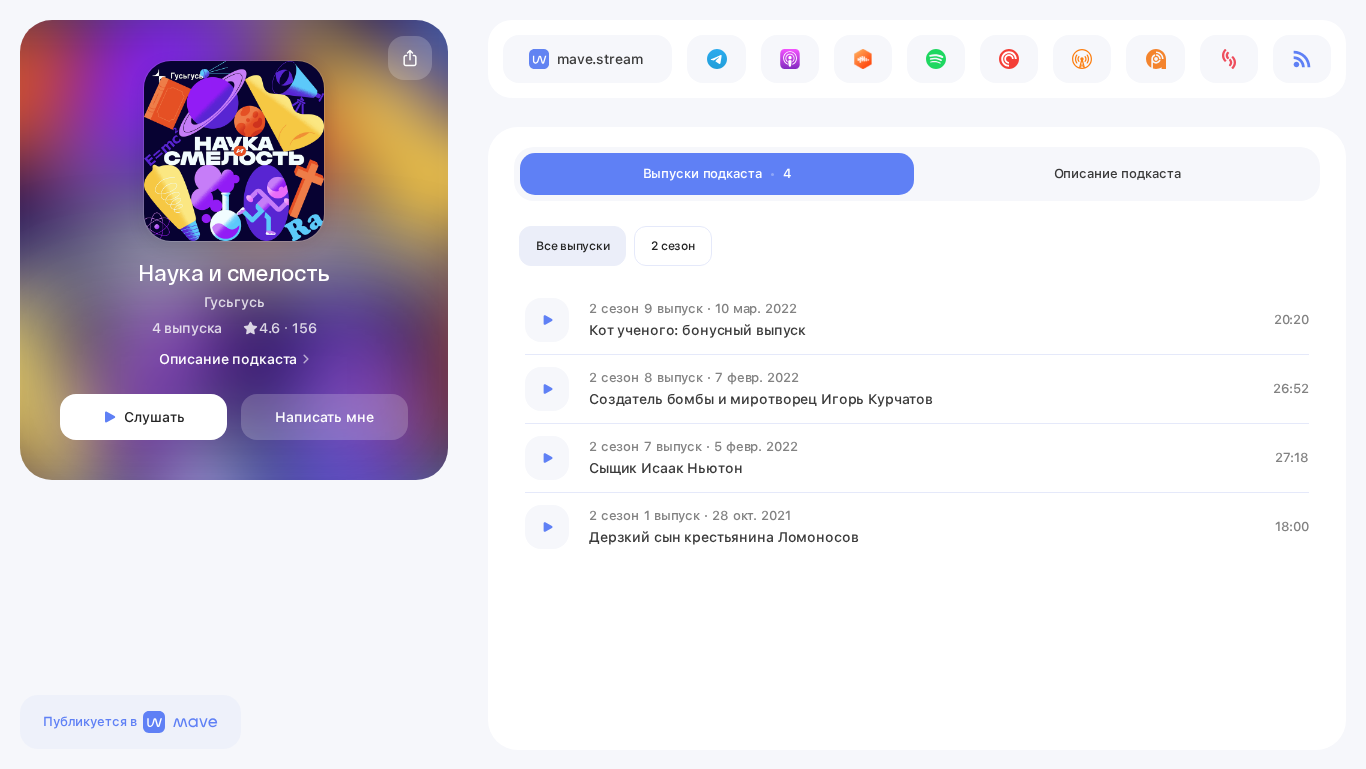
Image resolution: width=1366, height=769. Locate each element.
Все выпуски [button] (572, 246)
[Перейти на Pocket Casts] (1009, 59)
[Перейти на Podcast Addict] (1155, 59)
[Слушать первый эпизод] (547, 320)
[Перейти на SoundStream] (1229, 59)
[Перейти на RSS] (1302, 59)
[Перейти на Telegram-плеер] (716, 59)
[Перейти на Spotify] (936, 59)
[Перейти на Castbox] (863, 59)
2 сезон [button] (672, 246)
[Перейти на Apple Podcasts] (790, 59)
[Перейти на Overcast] (1082, 59)
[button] (410, 58)
